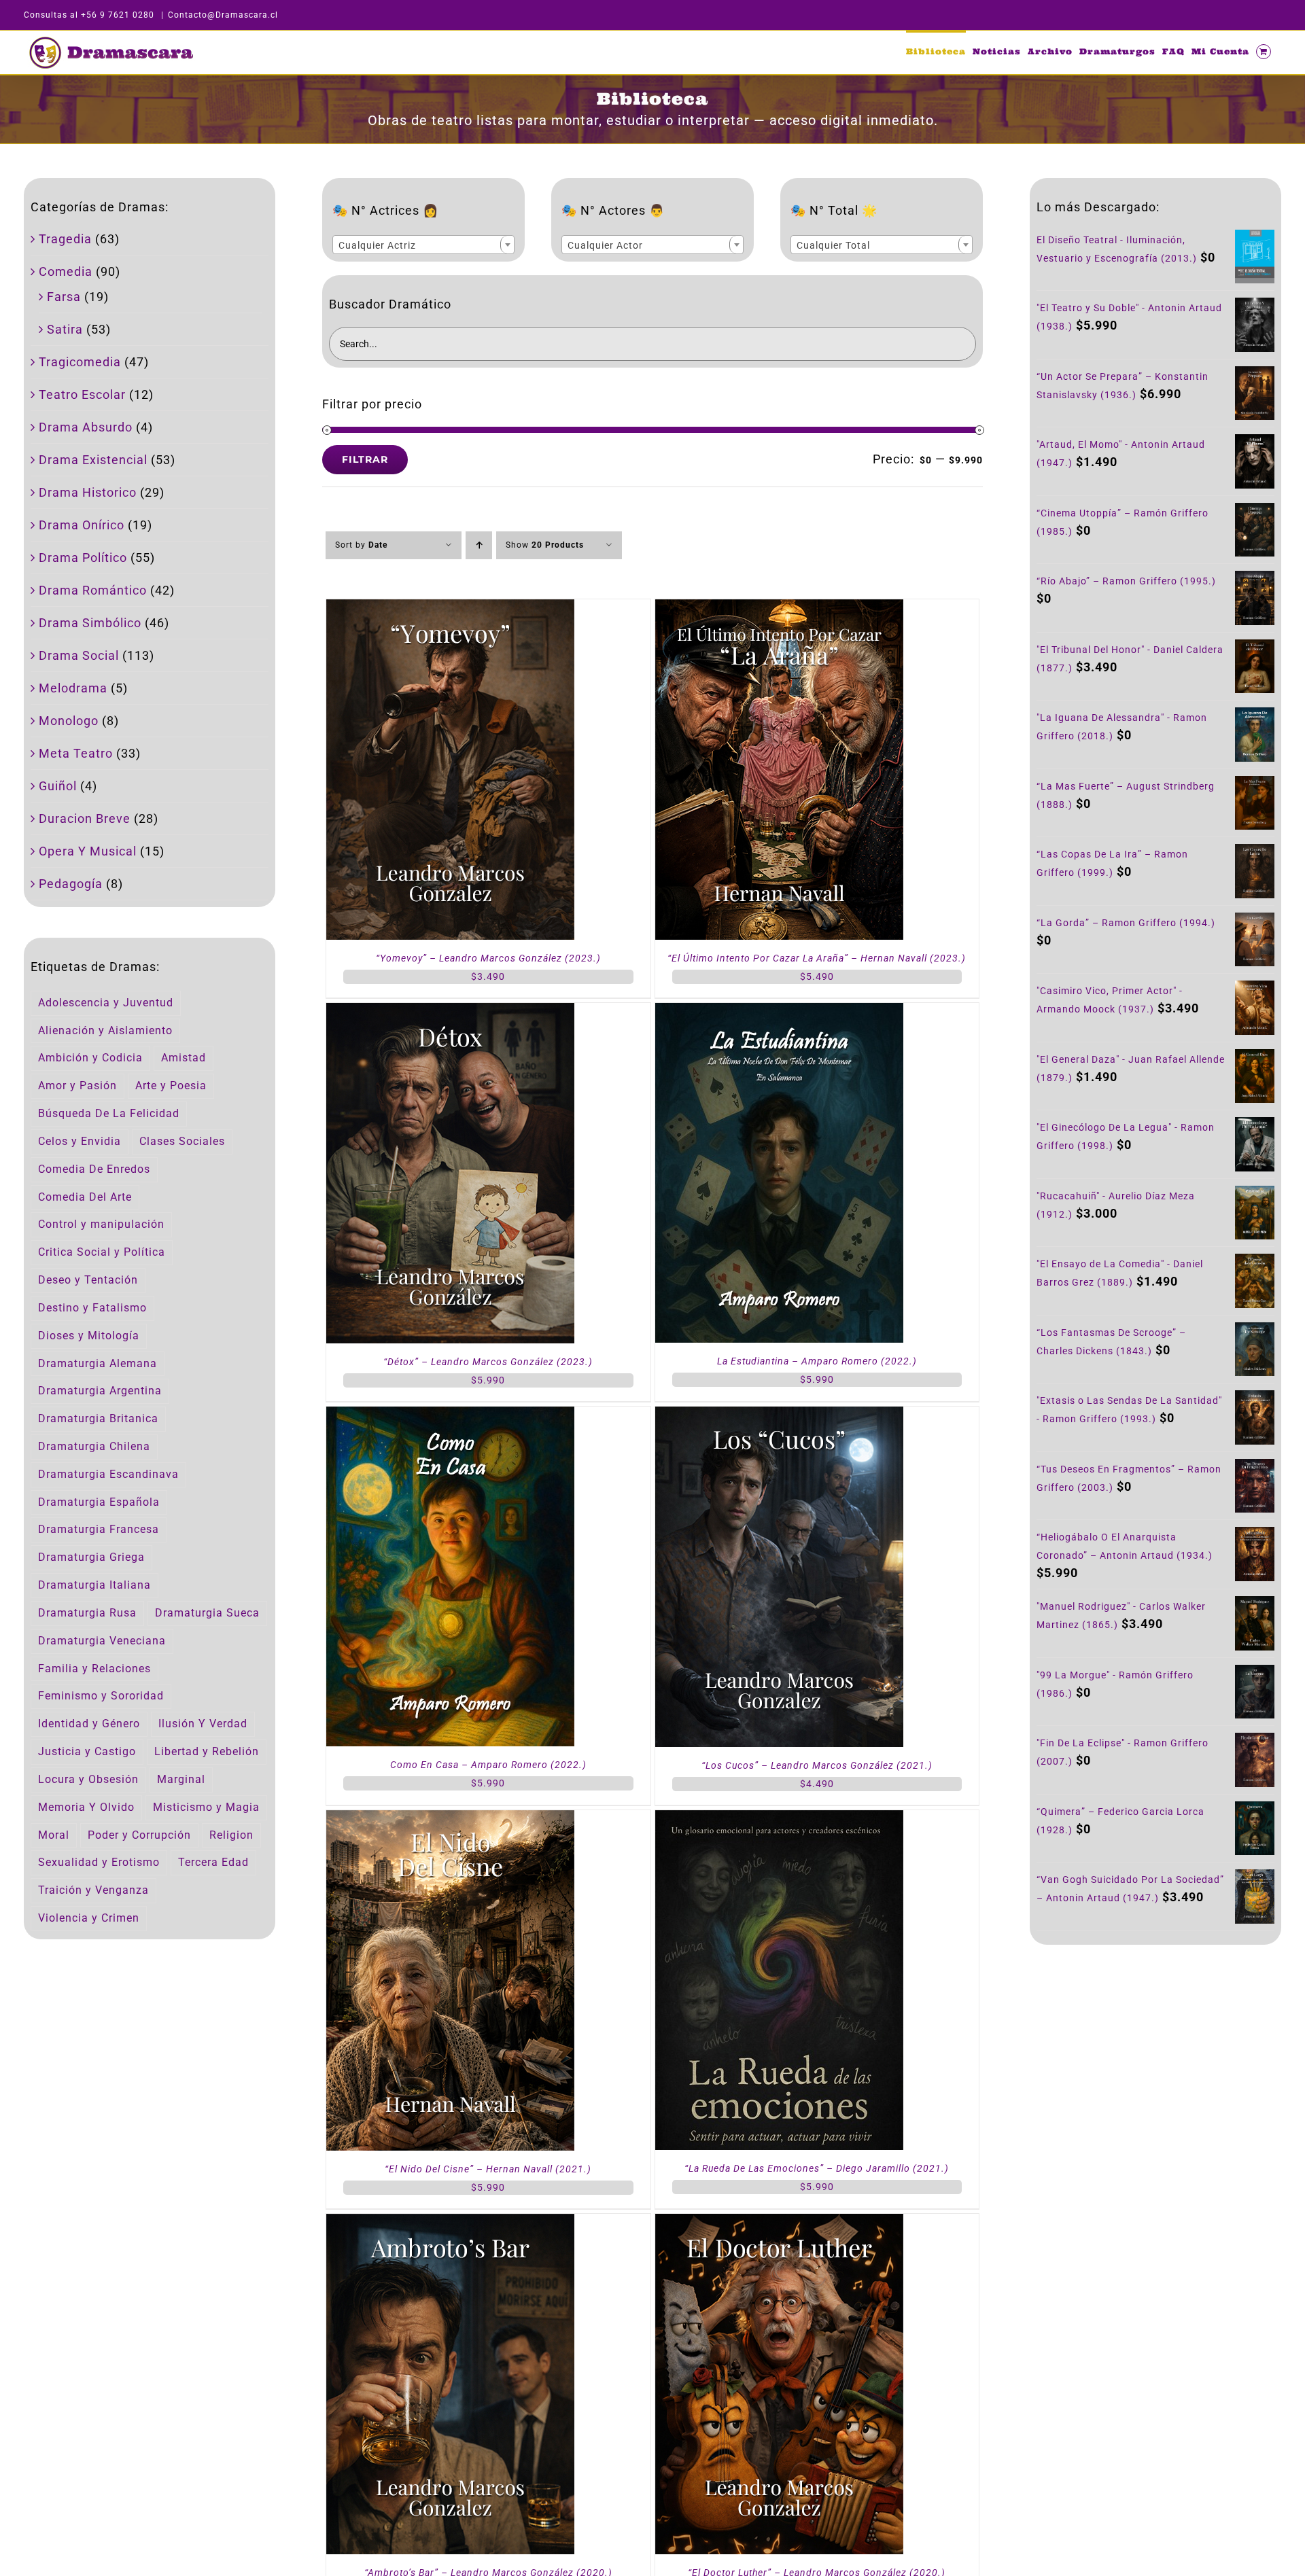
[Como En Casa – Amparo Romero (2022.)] (450, 1416)
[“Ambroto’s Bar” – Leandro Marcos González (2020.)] (450, 2223)
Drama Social (79, 655)
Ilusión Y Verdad (203, 1724)
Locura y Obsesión (88, 1779)
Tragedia (65, 239)
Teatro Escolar (82, 394)
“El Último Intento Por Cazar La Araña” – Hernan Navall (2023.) (817, 958)
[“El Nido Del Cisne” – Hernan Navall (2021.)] (450, 1819)
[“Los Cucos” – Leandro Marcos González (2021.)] (779, 1416)
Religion (231, 1835)
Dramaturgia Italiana (94, 1585)
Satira (65, 329)
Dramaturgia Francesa (99, 1529)
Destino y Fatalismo (92, 1308)
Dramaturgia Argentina (100, 1391)
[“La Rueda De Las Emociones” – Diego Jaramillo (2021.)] (779, 1819)
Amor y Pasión (77, 1086)
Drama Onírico (82, 525)
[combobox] (423, 245)
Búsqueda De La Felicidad (109, 1113)
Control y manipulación (101, 1224)
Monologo (69, 721)
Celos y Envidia (80, 1141)
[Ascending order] (479, 545)
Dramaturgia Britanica (98, 1418)
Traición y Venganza (93, 1890)
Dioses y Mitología (89, 1336)
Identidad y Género (89, 1724)
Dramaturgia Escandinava (108, 1474)
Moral (54, 1835)
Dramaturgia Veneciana (102, 1641)
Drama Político (83, 558)
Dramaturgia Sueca (207, 1613)
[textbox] (423, 245)
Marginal (181, 1779)
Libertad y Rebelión (207, 1751)
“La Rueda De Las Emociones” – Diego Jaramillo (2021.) (817, 2168)
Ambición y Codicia (90, 1058)
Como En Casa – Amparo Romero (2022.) (488, 1765)
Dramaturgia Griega (91, 1557)
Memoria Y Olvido (86, 1807)
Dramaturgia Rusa (87, 1613)
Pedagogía (71, 884)
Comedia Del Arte (85, 1197)
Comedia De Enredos (94, 1169)
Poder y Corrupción (139, 1835)
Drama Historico (88, 492)
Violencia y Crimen (89, 1918)
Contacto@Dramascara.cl (223, 15)
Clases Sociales (182, 1141)
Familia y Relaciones (94, 1669)
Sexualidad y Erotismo (99, 1862)
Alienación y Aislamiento (105, 1030)
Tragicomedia (80, 362)
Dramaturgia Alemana (98, 1363)
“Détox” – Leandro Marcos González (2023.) (488, 1362)
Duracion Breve (85, 818)
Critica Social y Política (102, 1252)
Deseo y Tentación (88, 1280)
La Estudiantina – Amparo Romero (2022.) (817, 1361)
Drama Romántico (93, 590)
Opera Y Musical (88, 851)
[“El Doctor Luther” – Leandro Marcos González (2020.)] (779, 2223)
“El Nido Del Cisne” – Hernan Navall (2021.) (488, 2169)
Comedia (66, 271)
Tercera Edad (213, 1862)
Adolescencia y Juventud (106, 1003)
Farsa (64, 297)
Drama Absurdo (86, 427)
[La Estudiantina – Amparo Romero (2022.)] (779, 1012)
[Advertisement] (1155, 2070)
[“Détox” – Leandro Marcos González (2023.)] (450, 1012)
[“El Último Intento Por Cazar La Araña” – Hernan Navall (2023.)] (779, 608)
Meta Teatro (76, 753)
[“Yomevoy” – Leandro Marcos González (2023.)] (450, 608)
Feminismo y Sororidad (101, 1696)
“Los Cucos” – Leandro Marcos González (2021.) (817, 1765)
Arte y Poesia (171, 1086)
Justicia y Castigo (87, 1751)
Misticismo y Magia (206, 1807)
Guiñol (58, 786)
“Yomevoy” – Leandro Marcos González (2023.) (488, 958)
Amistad (184, 1058)
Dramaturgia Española (99, 1502)
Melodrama (73, 688)
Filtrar (365, 459)
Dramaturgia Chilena (94, 1446)
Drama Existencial (93, 460)
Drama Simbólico (90, 623)
